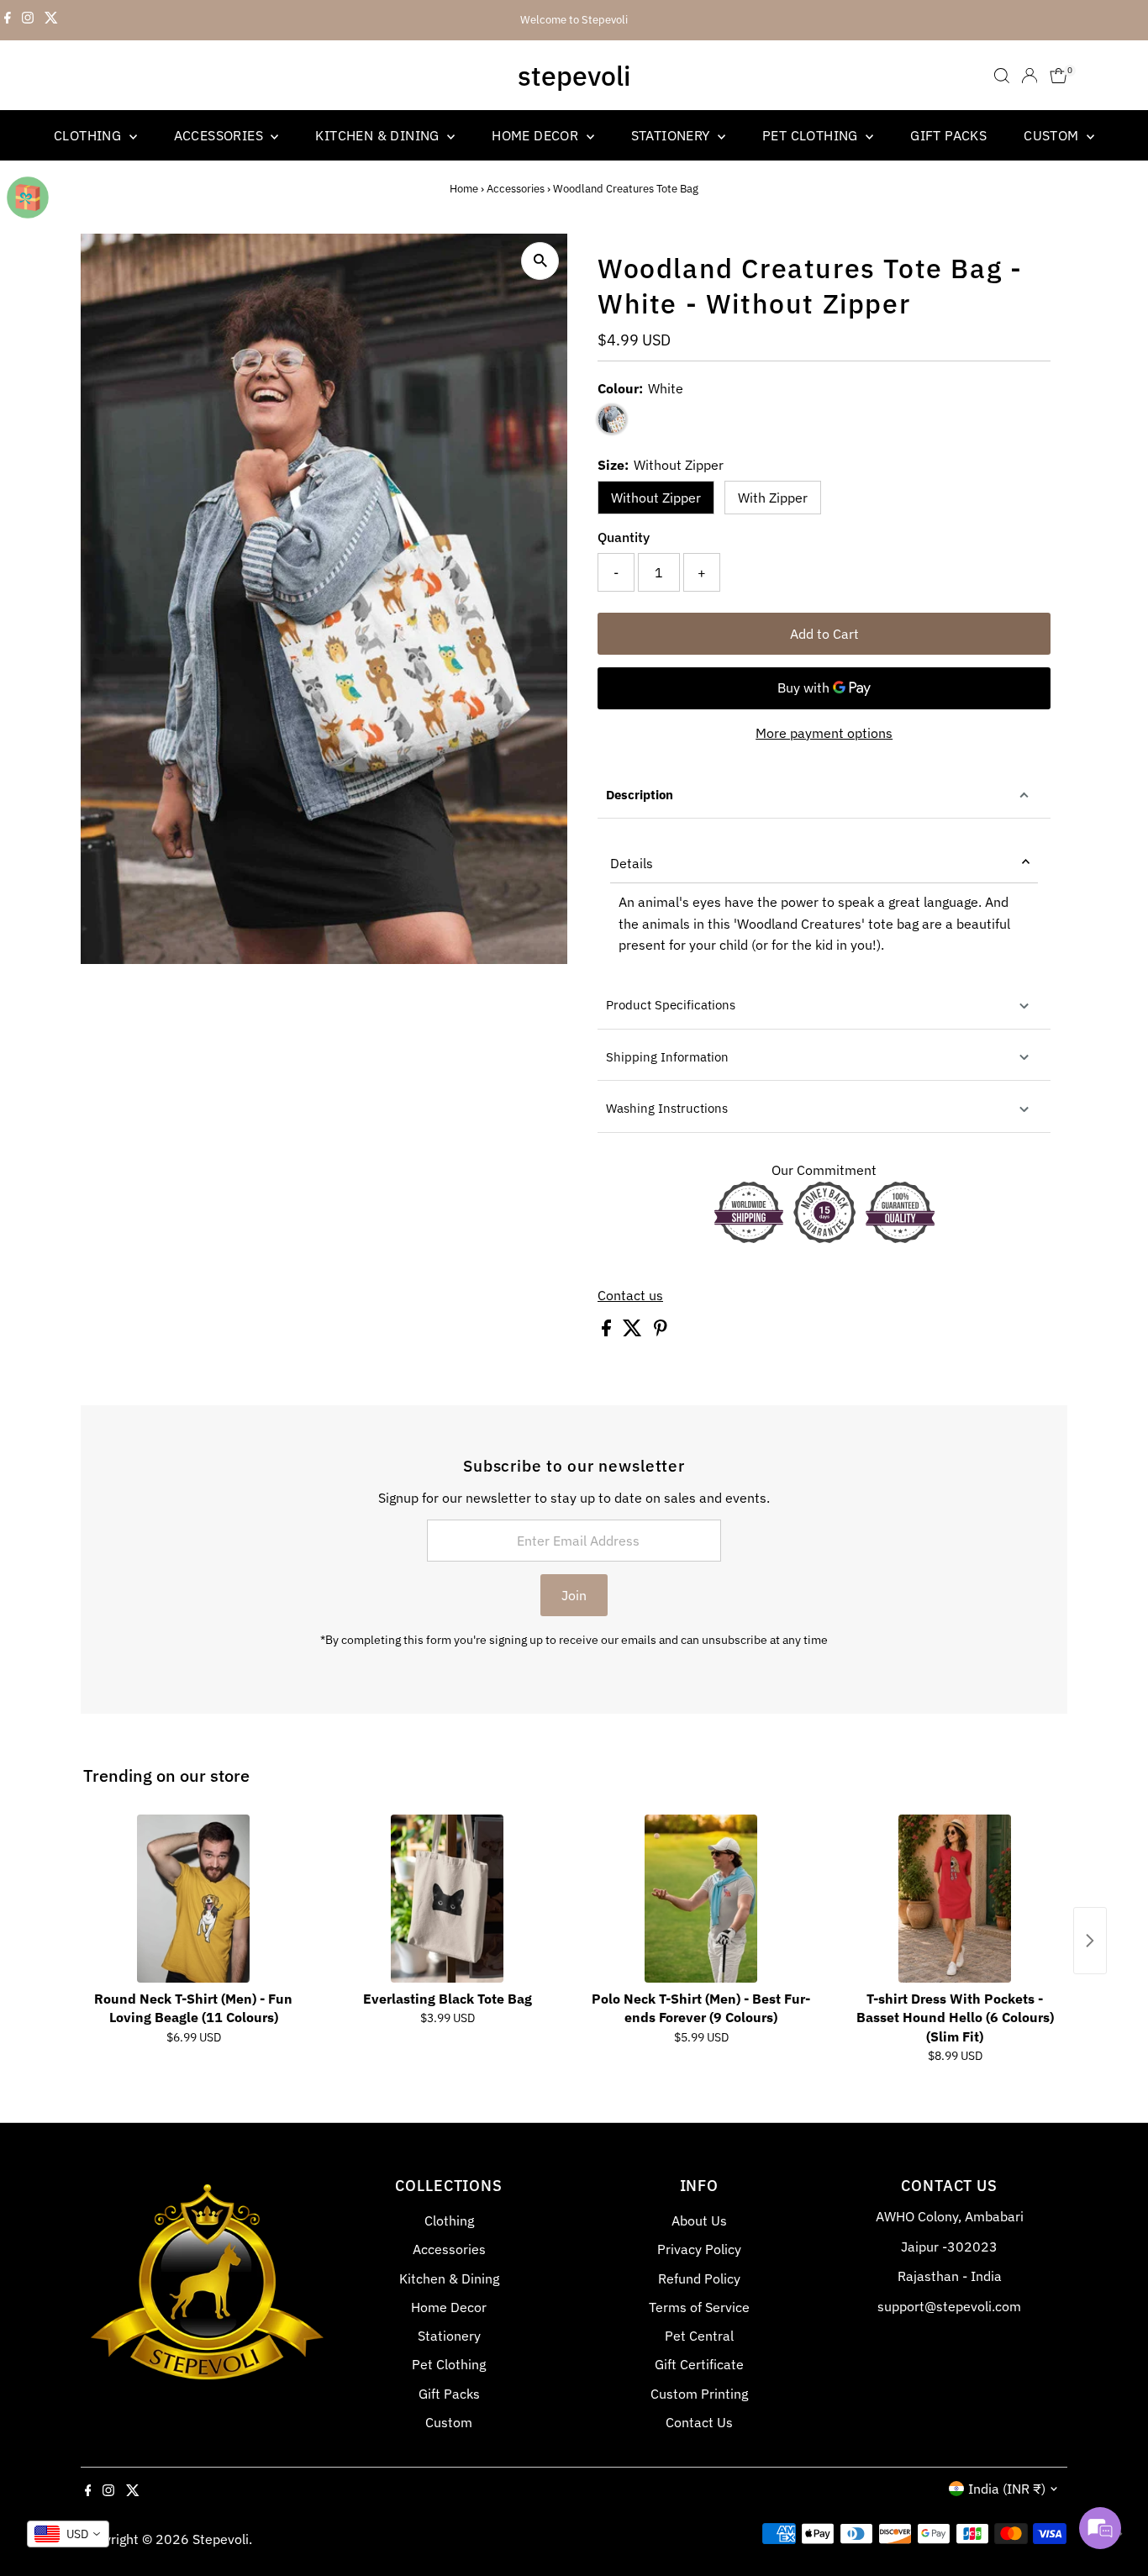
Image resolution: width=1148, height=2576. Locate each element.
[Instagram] (28, 20)
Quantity (624, 537)
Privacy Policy (699, 2249)
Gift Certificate (699, 2364)
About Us (699, 2220)
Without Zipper (656, 498)
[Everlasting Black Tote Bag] (447, 1899)
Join (574, 1595)
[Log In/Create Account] (1030, 76)
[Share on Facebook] (608, 1331)
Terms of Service (699, 2307)
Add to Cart (824, 634)
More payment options (824, 733)
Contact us (630, 1295)
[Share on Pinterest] (661, 1331)
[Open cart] (1058, 76)
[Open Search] (1002, 76)
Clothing (90, 135)
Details (632, 863)
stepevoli (574, 76)
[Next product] (1090, 1941)
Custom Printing (699, 2394)
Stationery (672, 135)
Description (640, 795)
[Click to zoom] (540, 261)
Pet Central (699, 2336)
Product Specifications (671, 1005)
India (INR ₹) (1007, 2489)
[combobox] (68, 2534)
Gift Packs (948, 135)
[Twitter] (51, 20)
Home (464, 189)
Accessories (221, 135)
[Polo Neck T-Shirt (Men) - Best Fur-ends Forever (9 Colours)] (701, 1899)
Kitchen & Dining (379, 135)
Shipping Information (667, 1057)
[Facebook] (8, 20)
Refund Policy (699, 2278)
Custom (1053, 135)
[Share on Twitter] (634, 1331)
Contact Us (699, 2422)
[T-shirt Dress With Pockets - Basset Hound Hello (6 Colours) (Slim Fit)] (955, 1899)
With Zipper (773, 498)
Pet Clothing (812, 135)
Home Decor (537, 135)
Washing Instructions (667, 1108)
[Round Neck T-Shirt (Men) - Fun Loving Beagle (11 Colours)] (193, 1899)
